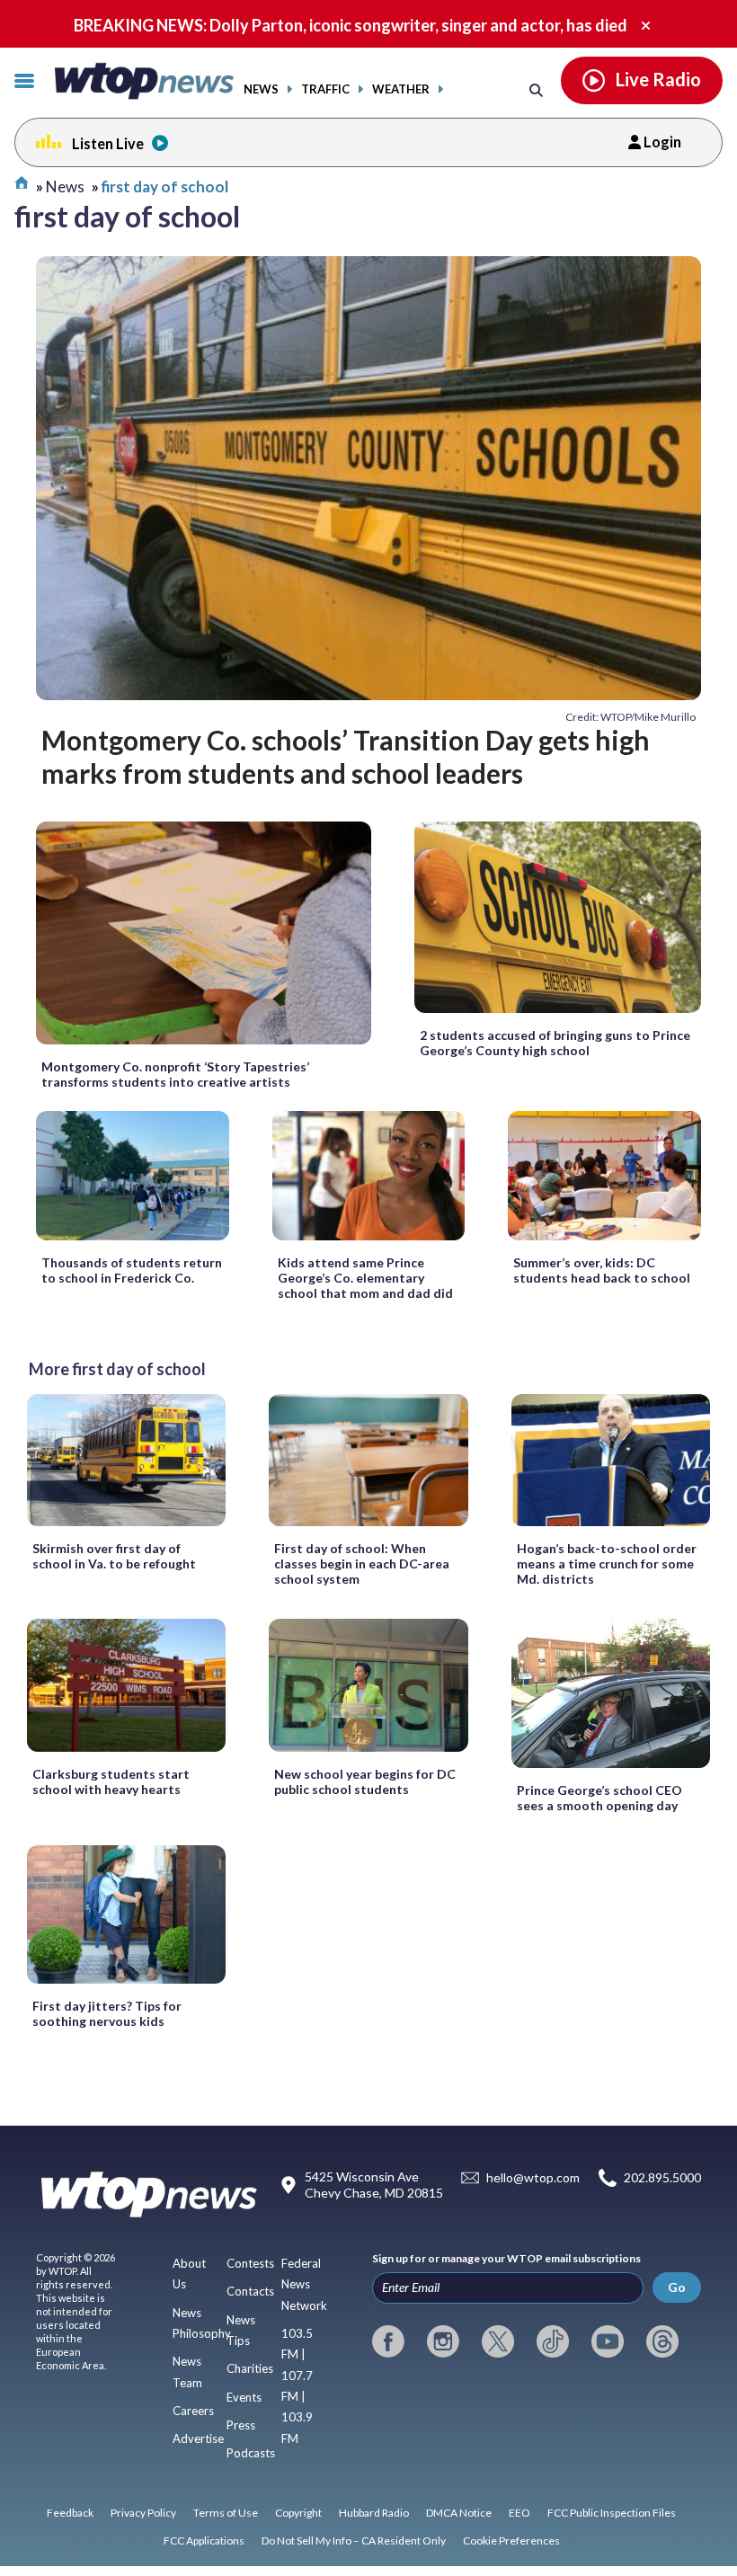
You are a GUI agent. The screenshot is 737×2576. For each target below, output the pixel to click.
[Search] (536, 89)
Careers (193, 2411)
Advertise (198, 2438)
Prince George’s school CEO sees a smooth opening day (599, 1798)
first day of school (165, 187)
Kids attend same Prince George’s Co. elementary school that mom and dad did (365, 1278)
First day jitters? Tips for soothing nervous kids (107, 2013)
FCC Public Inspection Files (612, 2513)
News (261, 89)
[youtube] (608, 2341)
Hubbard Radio (374, 2513)
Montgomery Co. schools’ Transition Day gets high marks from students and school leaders (346, 756)
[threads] (662, 2341)
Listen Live (108, 143)
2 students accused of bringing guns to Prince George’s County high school (555, 1043)
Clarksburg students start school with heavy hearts (111, 1781)
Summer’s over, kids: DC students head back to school (602, 1270)
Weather (401, 89)
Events (244, 2397)
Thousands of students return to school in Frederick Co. (132, 1270)
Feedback (70, 2513)
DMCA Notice (459, 2513)
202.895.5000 (662, 2178)
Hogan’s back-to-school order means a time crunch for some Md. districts (607, 1563)
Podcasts (251, 2453)
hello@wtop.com (533, 2178)
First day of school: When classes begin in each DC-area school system (362, 1563)
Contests (250, 2263)
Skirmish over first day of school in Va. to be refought (114, 1556)
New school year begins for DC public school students (365, 1781)
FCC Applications (204, 2540)
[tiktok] (553, 2341)
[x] (498, 2341)
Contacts (250, 2291)
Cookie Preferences (511, 2540)
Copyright (298, 2513)
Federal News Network (304, 2284)
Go (677, 2287)
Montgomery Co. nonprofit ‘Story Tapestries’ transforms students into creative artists (175, 1074)
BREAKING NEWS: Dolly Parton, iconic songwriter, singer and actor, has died (351, 25)
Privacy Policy (143, 2513)
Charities (250, 2368)
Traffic (325, 89)
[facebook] (388, 2341)
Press (241, 2425)
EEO (519, 2513)
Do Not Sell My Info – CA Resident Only (354, 2540)
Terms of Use (226, 2513)
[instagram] (443, 2341)
